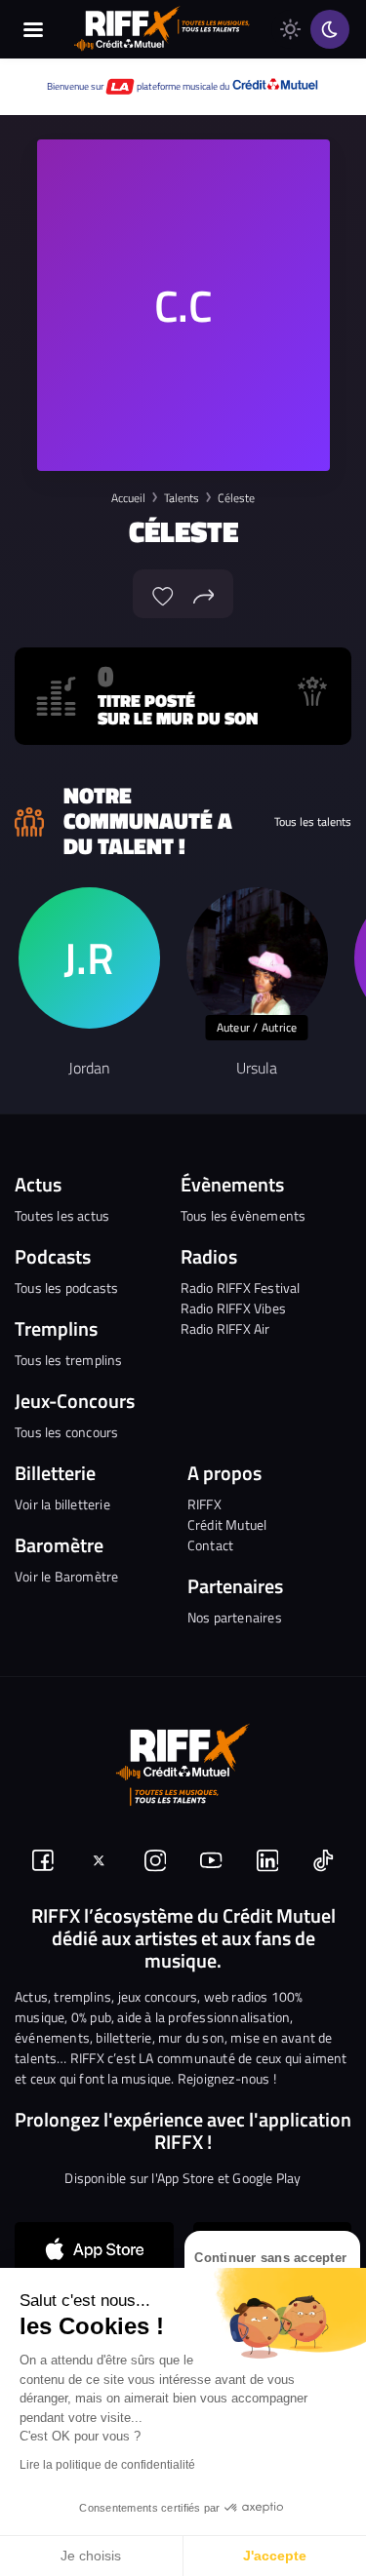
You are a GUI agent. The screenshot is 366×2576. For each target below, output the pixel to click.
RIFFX (204, 1504)
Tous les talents (313, 822)
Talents (182, 498)
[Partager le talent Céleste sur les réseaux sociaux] (204, 594)
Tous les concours (66, 1432)
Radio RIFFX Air (225, 1328)
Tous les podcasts (66, 1288)
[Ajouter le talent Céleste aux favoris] (163, 594)
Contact (210, 1545)
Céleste (236, 498)
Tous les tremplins (69, 1360)
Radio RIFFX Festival (241, 1288)
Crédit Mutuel (227, 1524)
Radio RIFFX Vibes (233, 1308)
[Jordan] (89, 958)
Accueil (128, 498)
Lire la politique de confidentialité (107, 2465)
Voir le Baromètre (66, 1576)
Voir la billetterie (62, 1504)
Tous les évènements (244, 1215)
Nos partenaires (235, 1617)
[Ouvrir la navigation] (34, 29)
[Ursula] (257, 958)
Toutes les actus (62, 1215)
